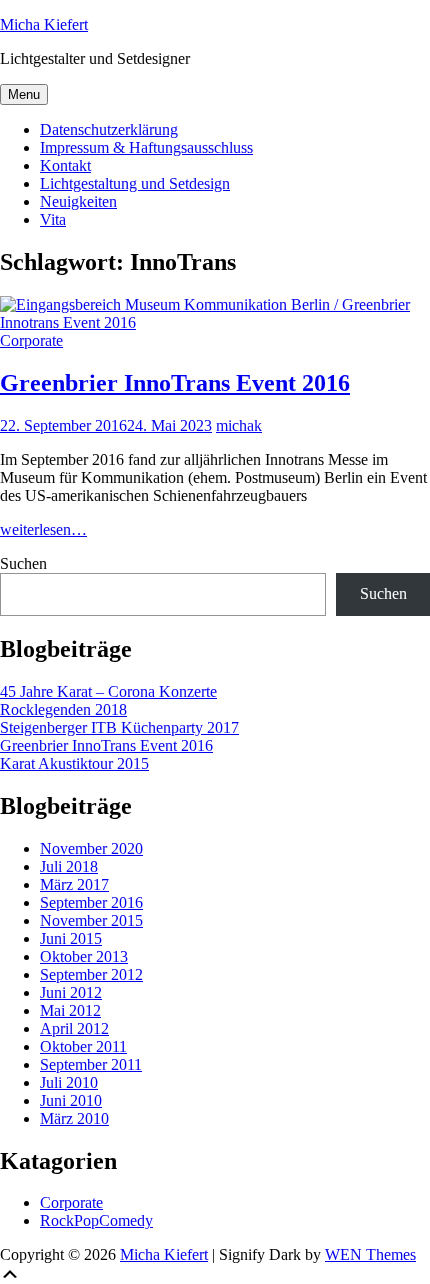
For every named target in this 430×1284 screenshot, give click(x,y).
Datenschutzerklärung (109, 129)
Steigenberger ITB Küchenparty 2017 (119, 727)
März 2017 (74, 884)
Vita (53, 219)
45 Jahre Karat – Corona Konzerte (108, 691)
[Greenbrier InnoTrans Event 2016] (215, 322)
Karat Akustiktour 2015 (74, 763)
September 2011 (91, 1064)
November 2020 (91, 848)
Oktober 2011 (83, 1046)
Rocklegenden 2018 (63, 709)
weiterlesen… (43, 529)
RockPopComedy (96, 1220)
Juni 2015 (71, 938)
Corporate (31, 340)
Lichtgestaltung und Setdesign (135, 183)
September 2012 (91, 974)
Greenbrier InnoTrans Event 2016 (175, 383)
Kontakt (65, 165)
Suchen (23, 563)
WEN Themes (370, 1254)
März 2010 (74, 1118)
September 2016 (91, 902)
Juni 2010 (71, 1100)
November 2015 (91, 920)
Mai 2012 (70, 1010)
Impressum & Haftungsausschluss (146, 147)
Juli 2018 (69, 866)
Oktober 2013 (84, 956)
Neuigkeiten (78, 201)
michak (239, 425)
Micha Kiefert (44, 24)
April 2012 (74, 1028)
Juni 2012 (71, 992)
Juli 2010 (69, 1082)
